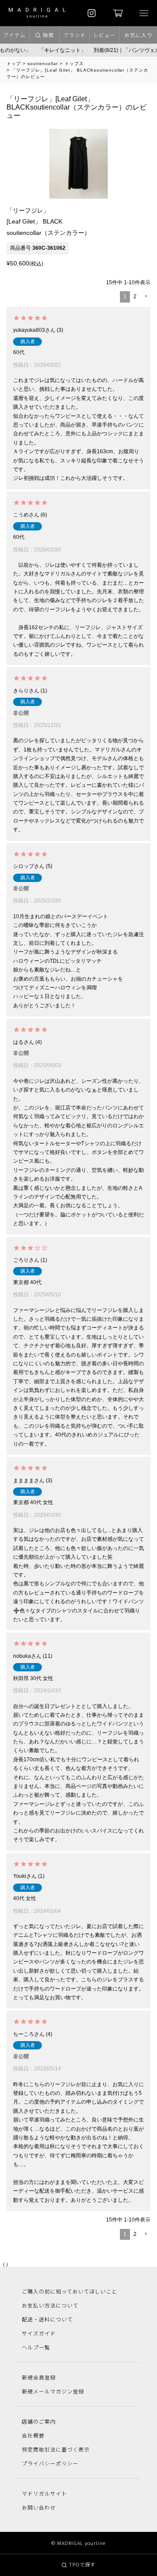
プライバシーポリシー (50, 2463)
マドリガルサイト (44, 2493)
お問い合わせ (39, 2507)
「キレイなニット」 (56, 50)
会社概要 (33, 2435)
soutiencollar (43, 64)
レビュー (105, 35)
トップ (14, 64)
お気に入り (138, 35)
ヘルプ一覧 (36, 2347)
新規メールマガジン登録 (53, 2391)
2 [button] (135, 296)
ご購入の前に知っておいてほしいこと (70, 2291)
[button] (145, 297)
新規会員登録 (39, 2377)
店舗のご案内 (39, 2421)
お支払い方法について (50, 2305)
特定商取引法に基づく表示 (56, 2449)
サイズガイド (39, 2333)
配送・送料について (47, 2319)
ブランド (75, 35)
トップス (74, 64)
